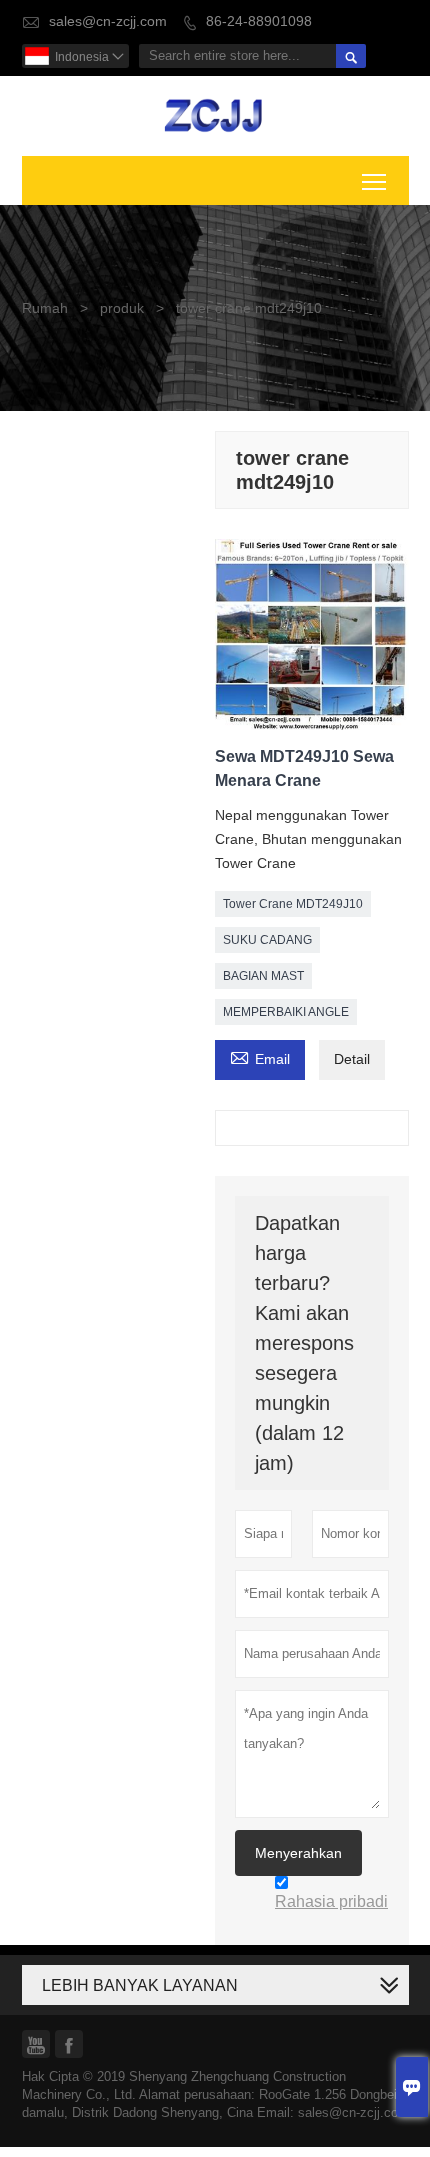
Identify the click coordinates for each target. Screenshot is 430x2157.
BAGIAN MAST (263, 976)
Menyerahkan (298, 1853)
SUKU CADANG (267, 940)
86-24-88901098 (259, 21)
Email (260, 1058)
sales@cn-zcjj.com (108, 21)
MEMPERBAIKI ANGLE (286, 1012)
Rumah (45, 308)
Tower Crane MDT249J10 (293, 904)
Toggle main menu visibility (374, 180)
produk (122, 308)
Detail (352, 1059)
